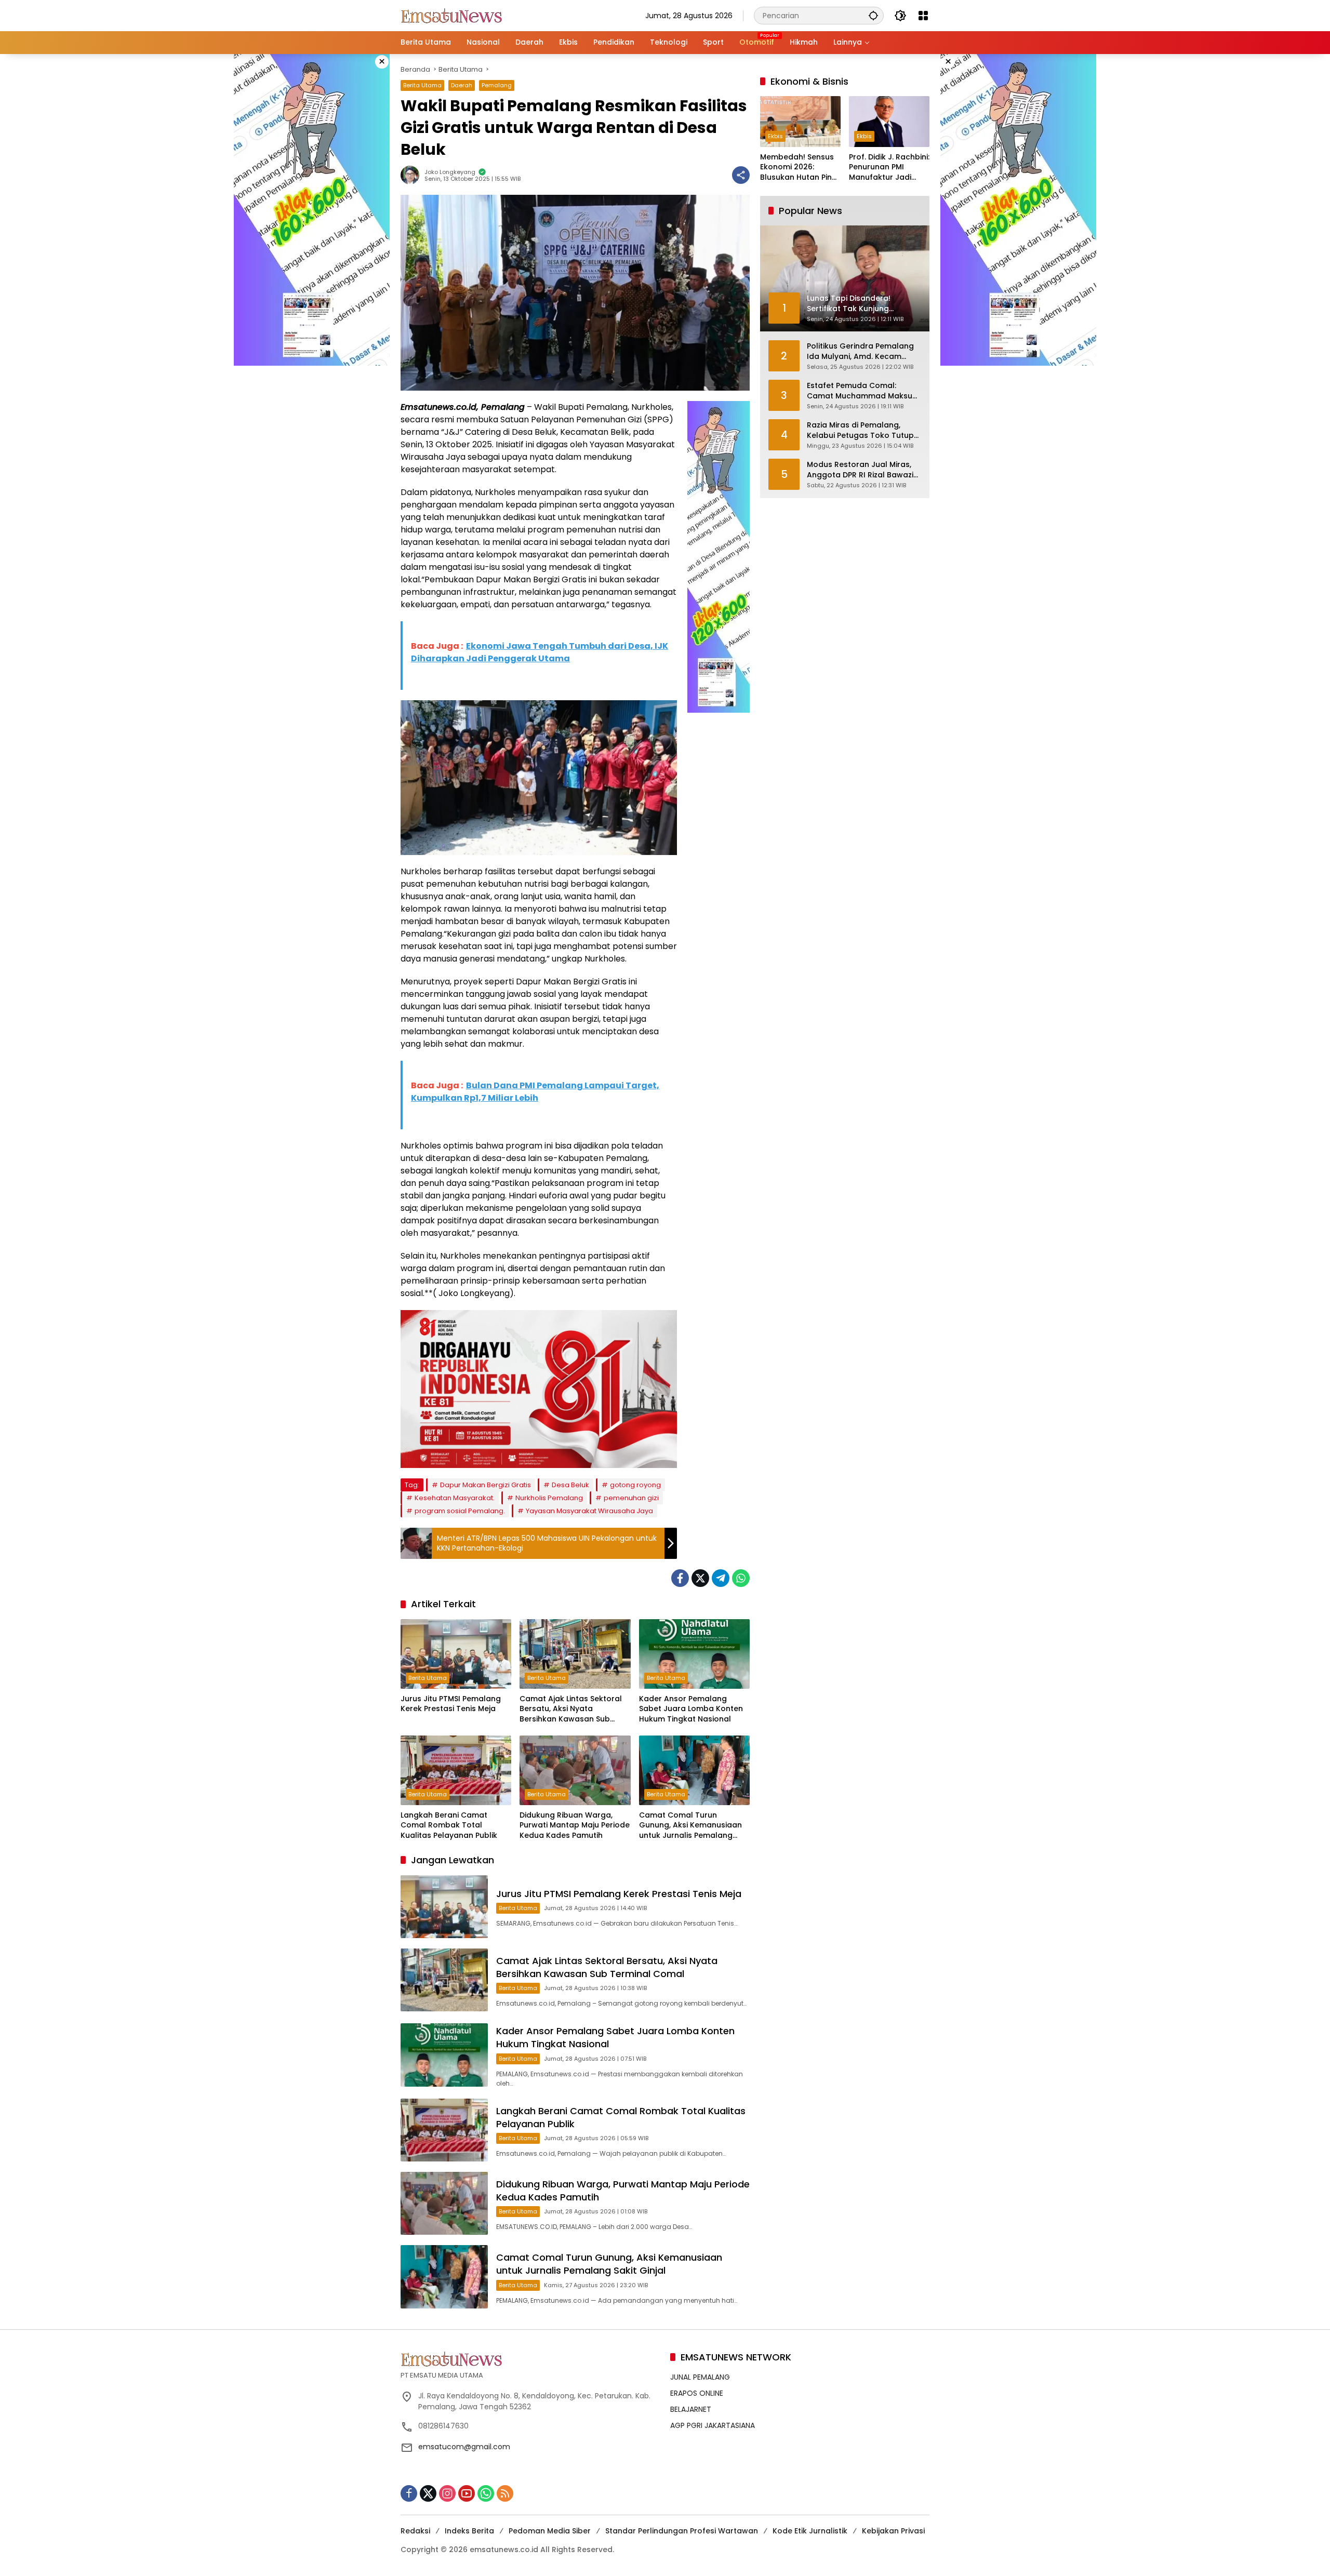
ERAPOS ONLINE (697, 2393)
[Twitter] (700, 1578)
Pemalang (497, 85)
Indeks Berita (469, 2531)
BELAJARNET (691, 2409)
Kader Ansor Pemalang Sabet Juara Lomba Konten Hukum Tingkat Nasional (691, 1709)
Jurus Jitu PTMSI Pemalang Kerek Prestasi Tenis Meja (451, 1704)
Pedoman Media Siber (550, 2531)
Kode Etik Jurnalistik (810, 2531)
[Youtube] (467, 2493)
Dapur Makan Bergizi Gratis (486, 1485)
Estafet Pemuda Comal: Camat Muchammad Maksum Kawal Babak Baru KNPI (863, 391)
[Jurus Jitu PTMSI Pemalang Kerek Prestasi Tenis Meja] (456, 1654)
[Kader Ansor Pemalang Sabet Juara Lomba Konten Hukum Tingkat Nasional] (694, 1654)
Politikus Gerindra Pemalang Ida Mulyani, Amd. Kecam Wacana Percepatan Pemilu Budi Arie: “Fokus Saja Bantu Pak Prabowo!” (860, 351)
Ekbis (775, 136)
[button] (873, 15)
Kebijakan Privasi (893, 2531)
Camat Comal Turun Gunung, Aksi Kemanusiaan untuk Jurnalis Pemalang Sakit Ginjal (690, 1826)
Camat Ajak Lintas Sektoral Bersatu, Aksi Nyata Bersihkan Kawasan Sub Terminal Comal (571, 1709)
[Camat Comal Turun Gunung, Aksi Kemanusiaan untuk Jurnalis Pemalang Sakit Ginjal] (694, 1770)
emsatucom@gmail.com (464, 2447)
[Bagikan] (741, 175)
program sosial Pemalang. (460, 1511)
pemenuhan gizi (631, 1498)
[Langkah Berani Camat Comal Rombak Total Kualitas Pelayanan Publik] (456, 1770)
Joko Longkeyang (450, 172)
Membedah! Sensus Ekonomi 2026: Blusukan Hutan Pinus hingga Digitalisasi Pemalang (800, 168)
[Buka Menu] (923, 16)
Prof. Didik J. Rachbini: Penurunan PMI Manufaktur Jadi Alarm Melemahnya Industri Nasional (889, 168)
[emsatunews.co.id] (453, 15)
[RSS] (505, 2493)
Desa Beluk (570, 1485)
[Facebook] (680, 1578)
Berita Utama (422, 85)
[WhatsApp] (741, 1578)
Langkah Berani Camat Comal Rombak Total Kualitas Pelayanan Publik (449, 1825)
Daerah (462, 85)
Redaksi (415, 2531)
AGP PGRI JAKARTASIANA (713, 2425)
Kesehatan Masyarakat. (455, 1498)
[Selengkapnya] (530, 2359)
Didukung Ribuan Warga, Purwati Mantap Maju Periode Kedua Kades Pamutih (575, 1825)
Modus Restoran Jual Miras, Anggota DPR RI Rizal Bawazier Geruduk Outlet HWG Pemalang (864, 470)
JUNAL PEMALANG (700, 2377)
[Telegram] (721, 1578)
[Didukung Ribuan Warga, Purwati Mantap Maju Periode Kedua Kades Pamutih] (575, 1770)
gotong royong (635, 1485)
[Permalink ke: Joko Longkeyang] (413, 175)
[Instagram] (447, 2493)
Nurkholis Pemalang (549, 1498)
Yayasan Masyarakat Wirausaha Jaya (589, 1511)
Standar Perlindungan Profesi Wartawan (682, 2531)
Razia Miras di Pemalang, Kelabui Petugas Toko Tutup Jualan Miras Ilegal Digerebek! (864, 430)
